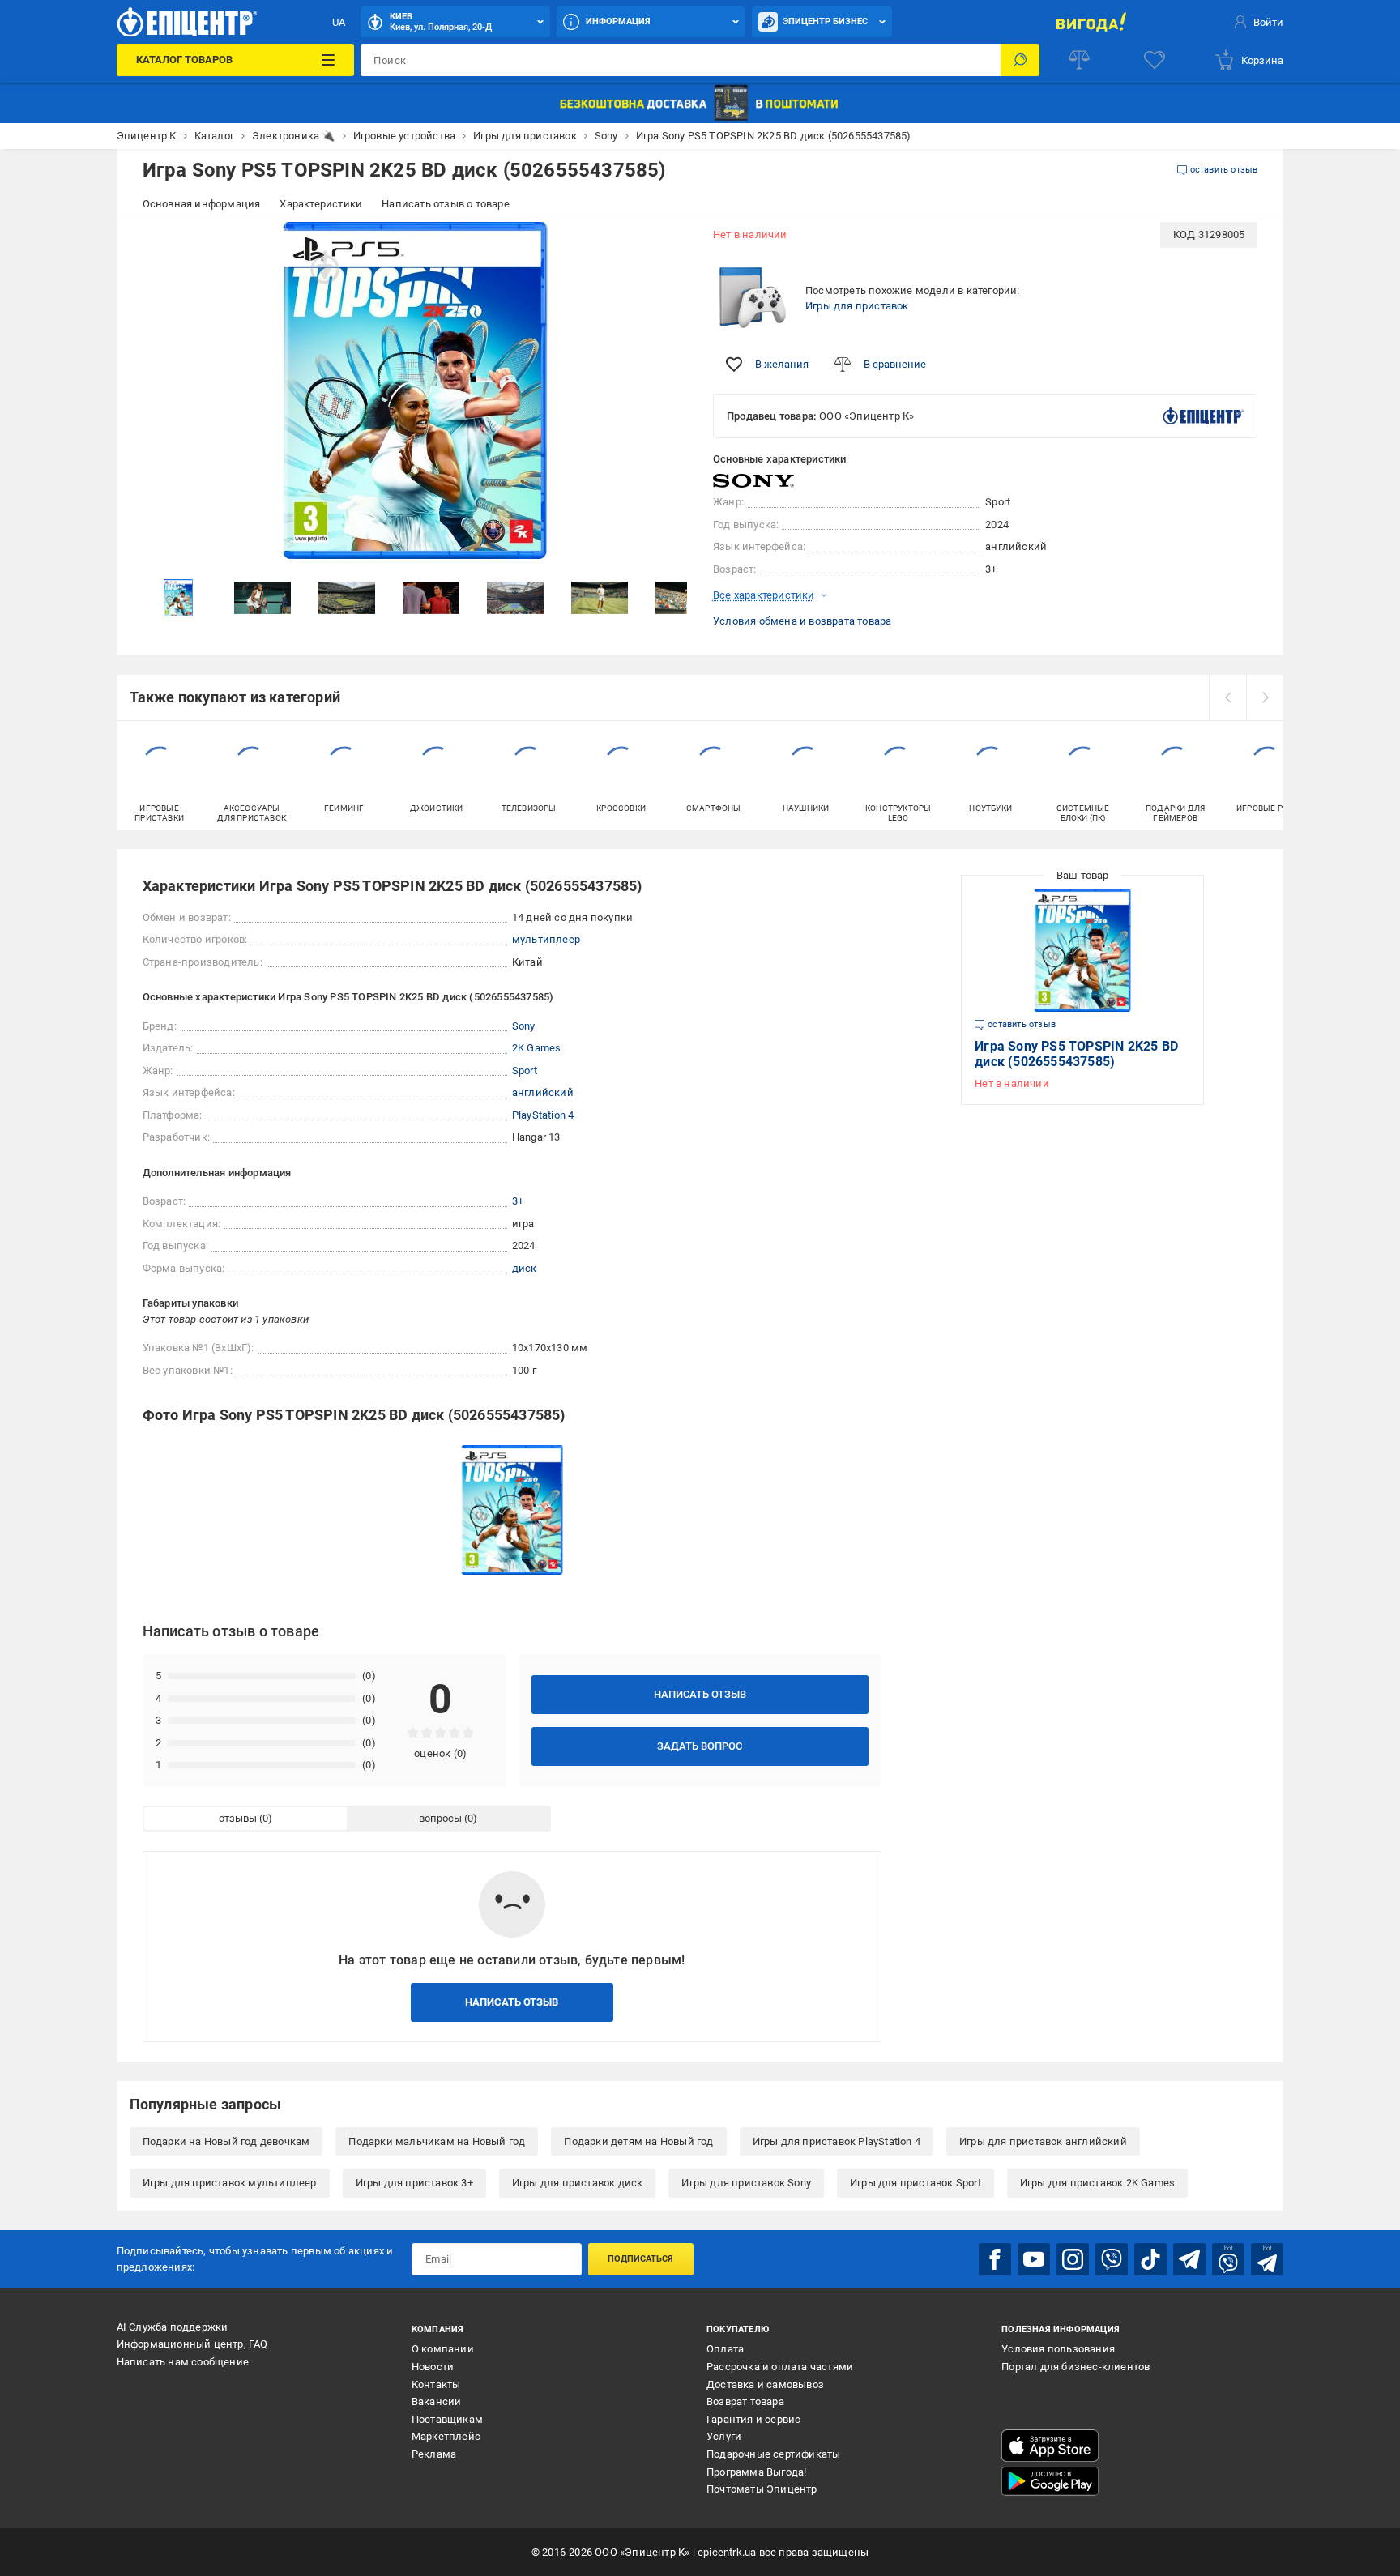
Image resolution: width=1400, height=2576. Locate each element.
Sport (525, 1070)
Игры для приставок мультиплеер (230, 2183)
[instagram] (1073, 2259)
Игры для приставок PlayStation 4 (837, 2141)
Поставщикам (447, 2419)
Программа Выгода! (756, 2472)
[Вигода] (1091, 22)
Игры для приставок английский (1043, 2141)
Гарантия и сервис (753, 2419)
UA (339, 22)
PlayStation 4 (543, 1115)
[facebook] (995, 2259)
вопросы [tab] (440, 1818)
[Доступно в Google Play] (1050, 2481)
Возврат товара (745, 2401)
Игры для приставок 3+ (414, 2183)
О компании (443, 2349)
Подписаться (640, 2259)
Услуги (724, 2436)
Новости (433, 2367)
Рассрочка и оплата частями (780, 2367)
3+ (518, 1201)
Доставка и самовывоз (765, 2384)
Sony (524, 1026)
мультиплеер (546, 939)
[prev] (1227, 697)
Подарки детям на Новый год (638, 2141)
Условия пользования (1058, 2349)
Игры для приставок (857, 306)
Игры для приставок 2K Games (1097, 2183)
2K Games (537, 1048)
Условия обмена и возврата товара (802, 621)
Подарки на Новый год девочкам (226, 2141)
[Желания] (1155, 60)
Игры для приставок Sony (746, 2183)
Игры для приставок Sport (916, 2183)
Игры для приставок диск (578, 2183)
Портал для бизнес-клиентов (1076, 2367)
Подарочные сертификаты (773, 2454)
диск (525, 1268)
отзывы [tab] (238, 1818)
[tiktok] (1150, 2259)
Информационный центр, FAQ (192, 2344)
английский (543, 1092)
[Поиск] (1020, 60)
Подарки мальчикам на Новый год (437, 2141)
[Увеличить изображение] (664, 245)
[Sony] (753, 481)
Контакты (436, 2384)
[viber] (1112, 2259)
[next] (1265, 697)
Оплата (725, 2349)
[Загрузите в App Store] (1050, 2446)
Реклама (434, 2454)
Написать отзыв (700, 1694)
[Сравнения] (1079, 60)
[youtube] (1034, 2259)
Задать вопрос (700, 1746)
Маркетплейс (446, 2436)
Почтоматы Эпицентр (762, 2489)
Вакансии (437, 2401)
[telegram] (1189, 2259)
